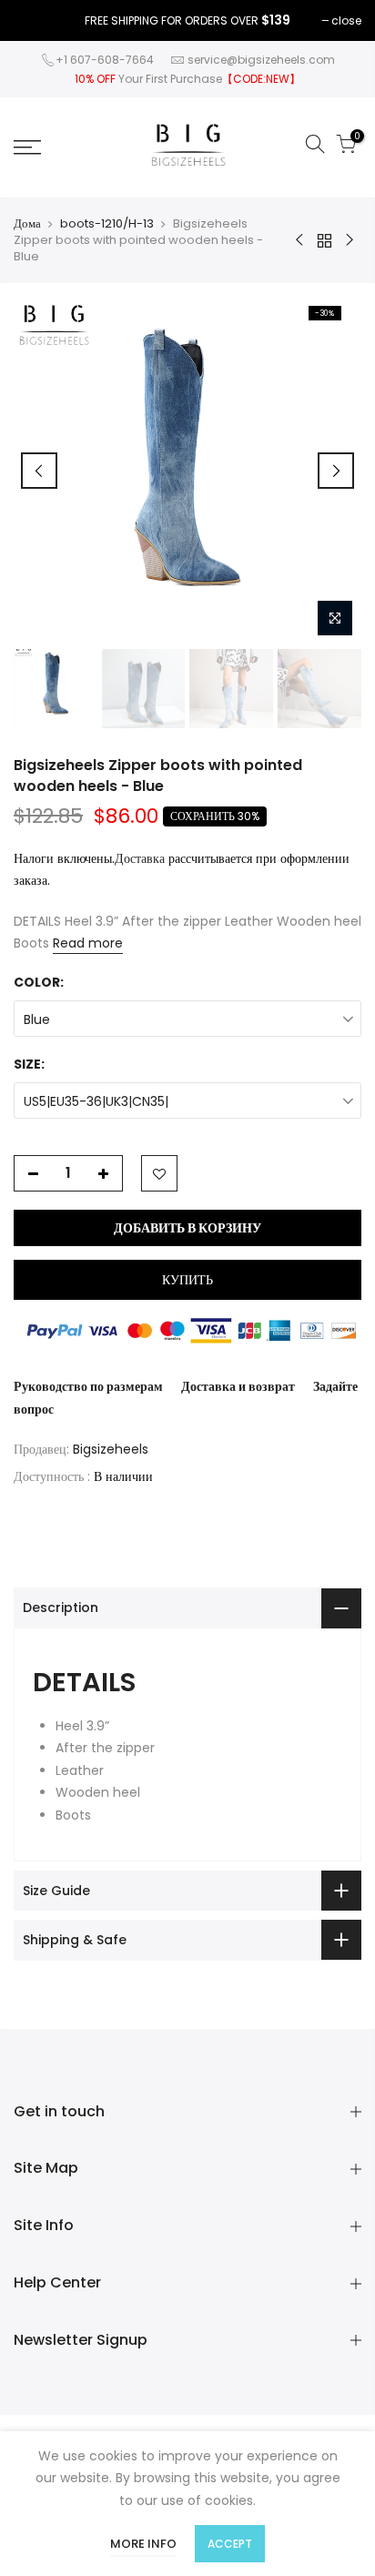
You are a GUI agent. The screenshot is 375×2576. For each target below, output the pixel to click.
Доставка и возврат (238, 1386)
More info (143, 2544)
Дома (27, 224)
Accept (230, 2544)
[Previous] (39, 471)
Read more (88, 943)
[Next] (336, 471)
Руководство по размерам (88, 1386)
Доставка (140, 858)
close (346, 20)
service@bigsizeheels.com (261, 60)
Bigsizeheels (111, 1449)
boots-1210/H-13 (107, 224)
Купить (187, 1280)
